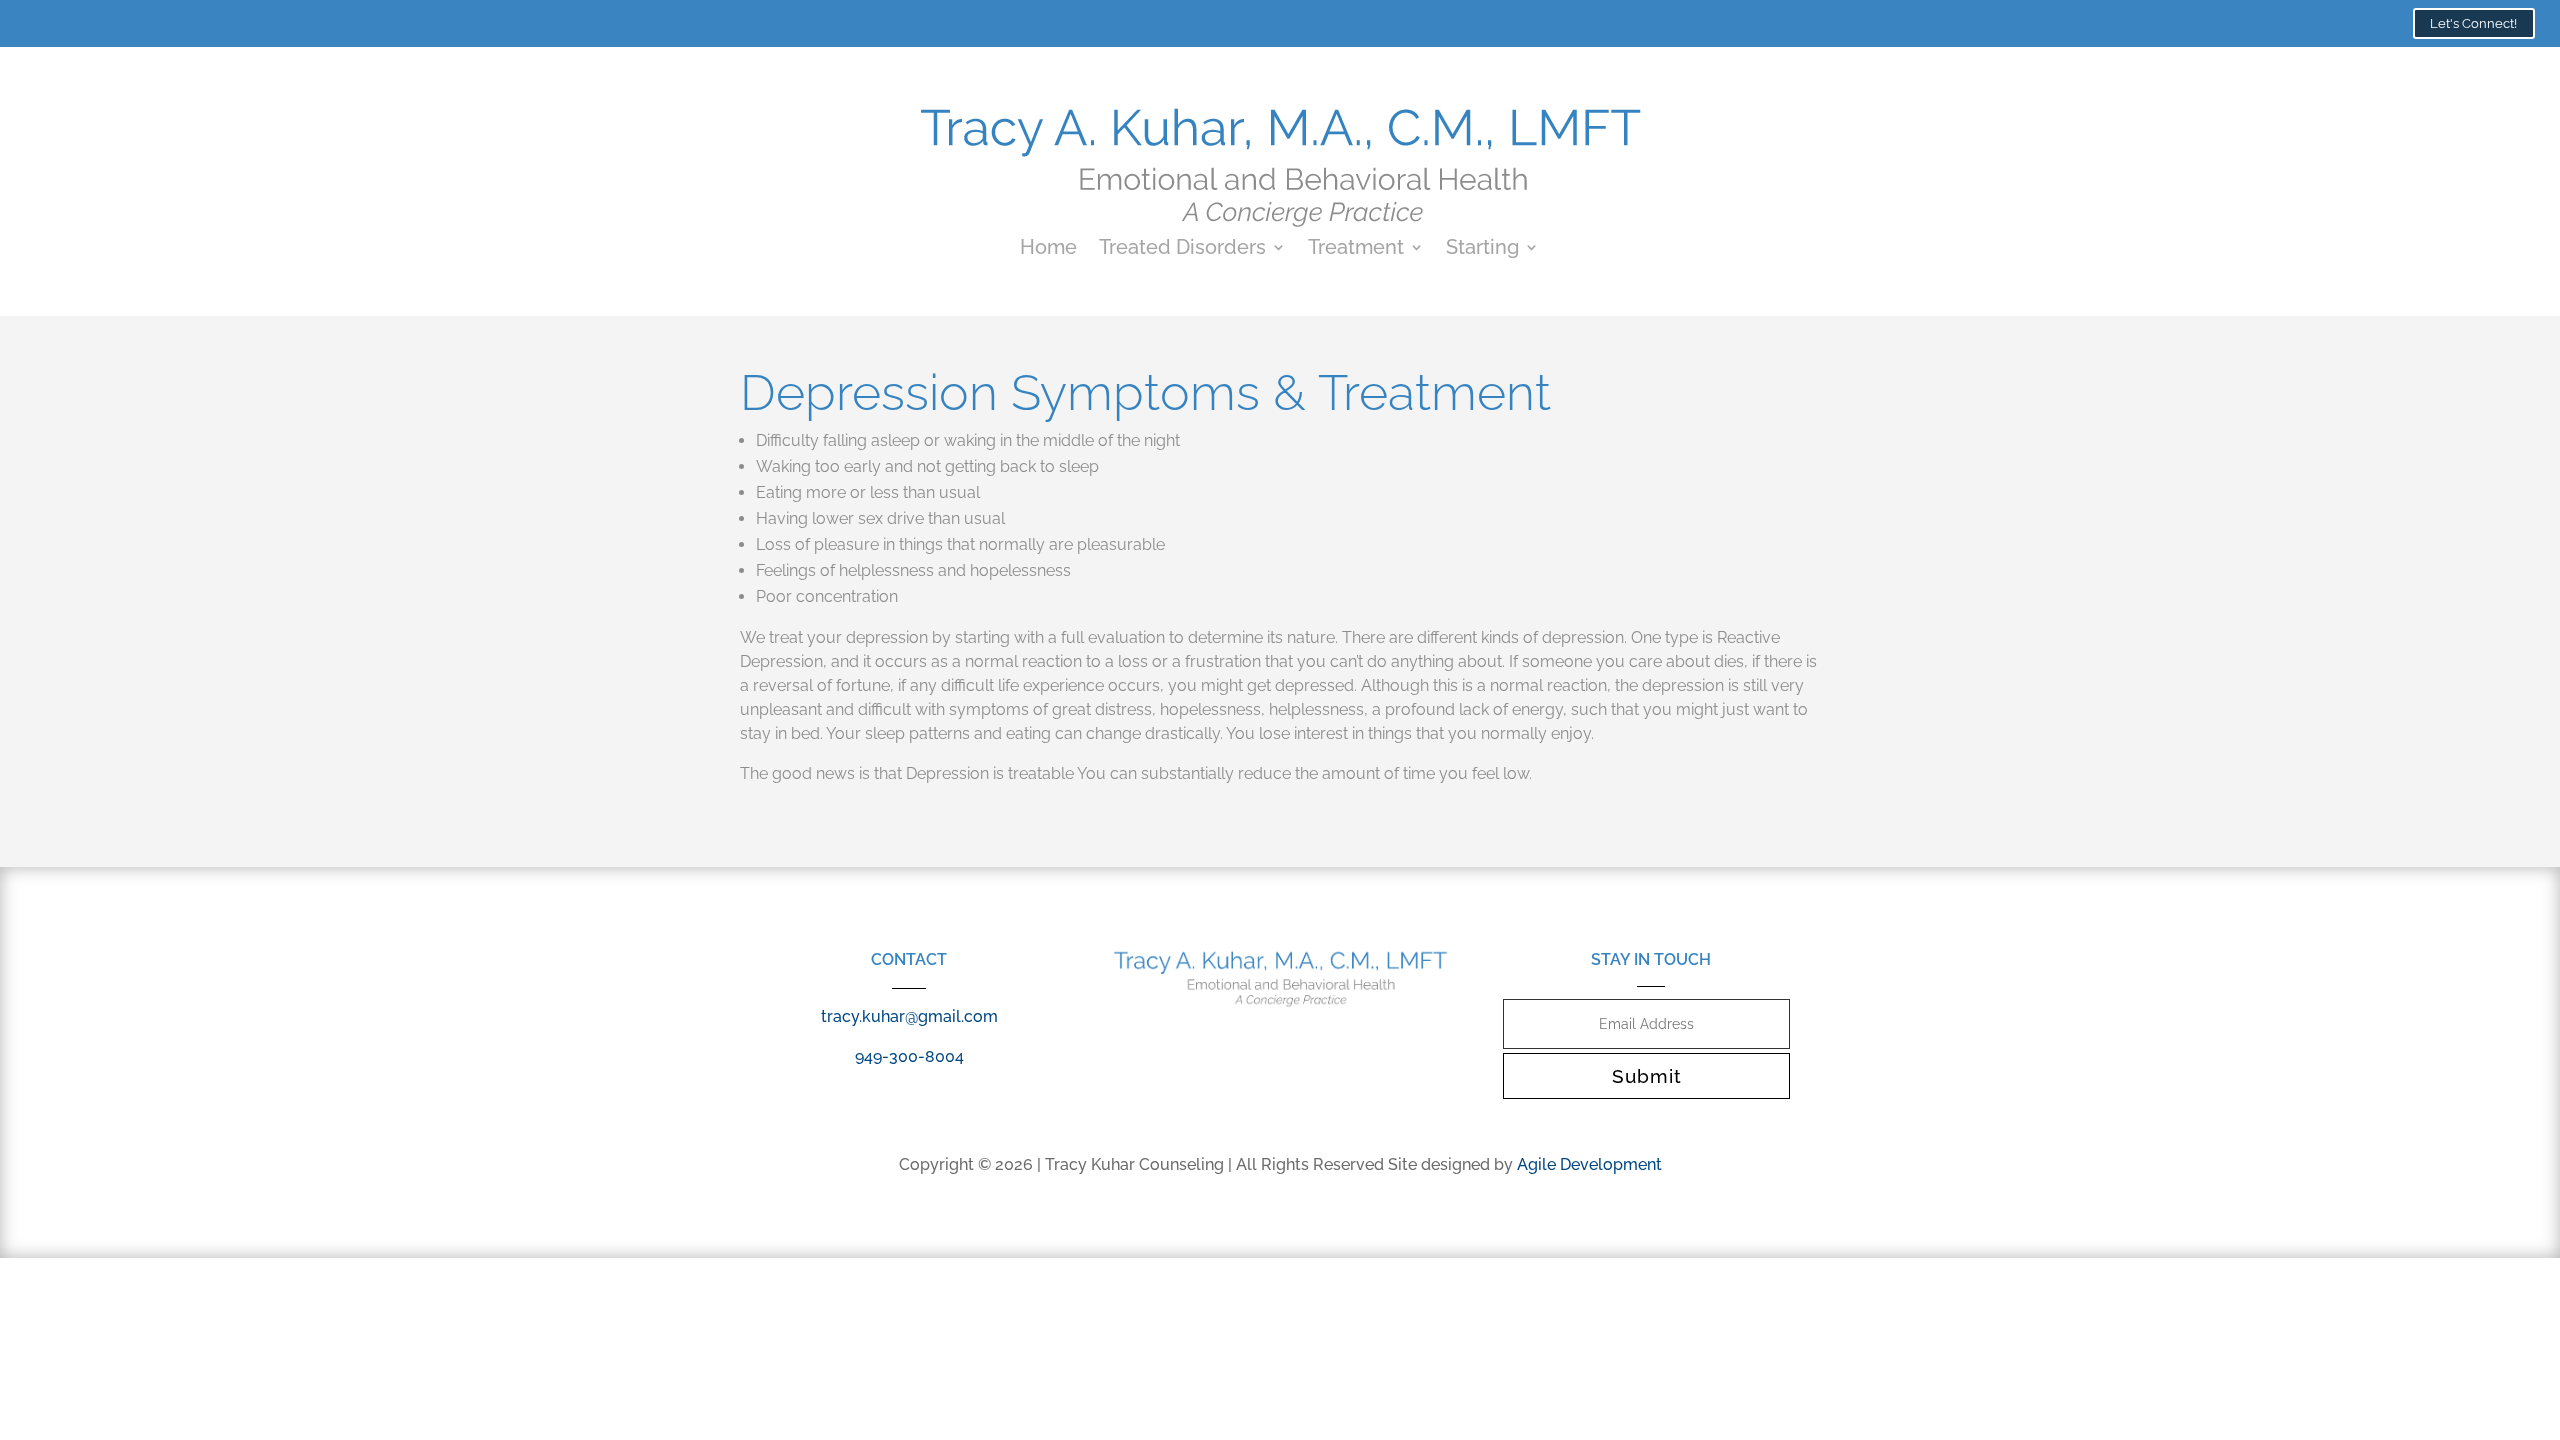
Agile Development (1589, 1164)
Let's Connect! (2473, 23)
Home (1048, 249)
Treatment (1356, 249)
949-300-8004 (909, 1056)
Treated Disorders (1182, 249)
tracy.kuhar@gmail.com (909, 1016)
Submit (1647, 1076)
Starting (1482, 249)
